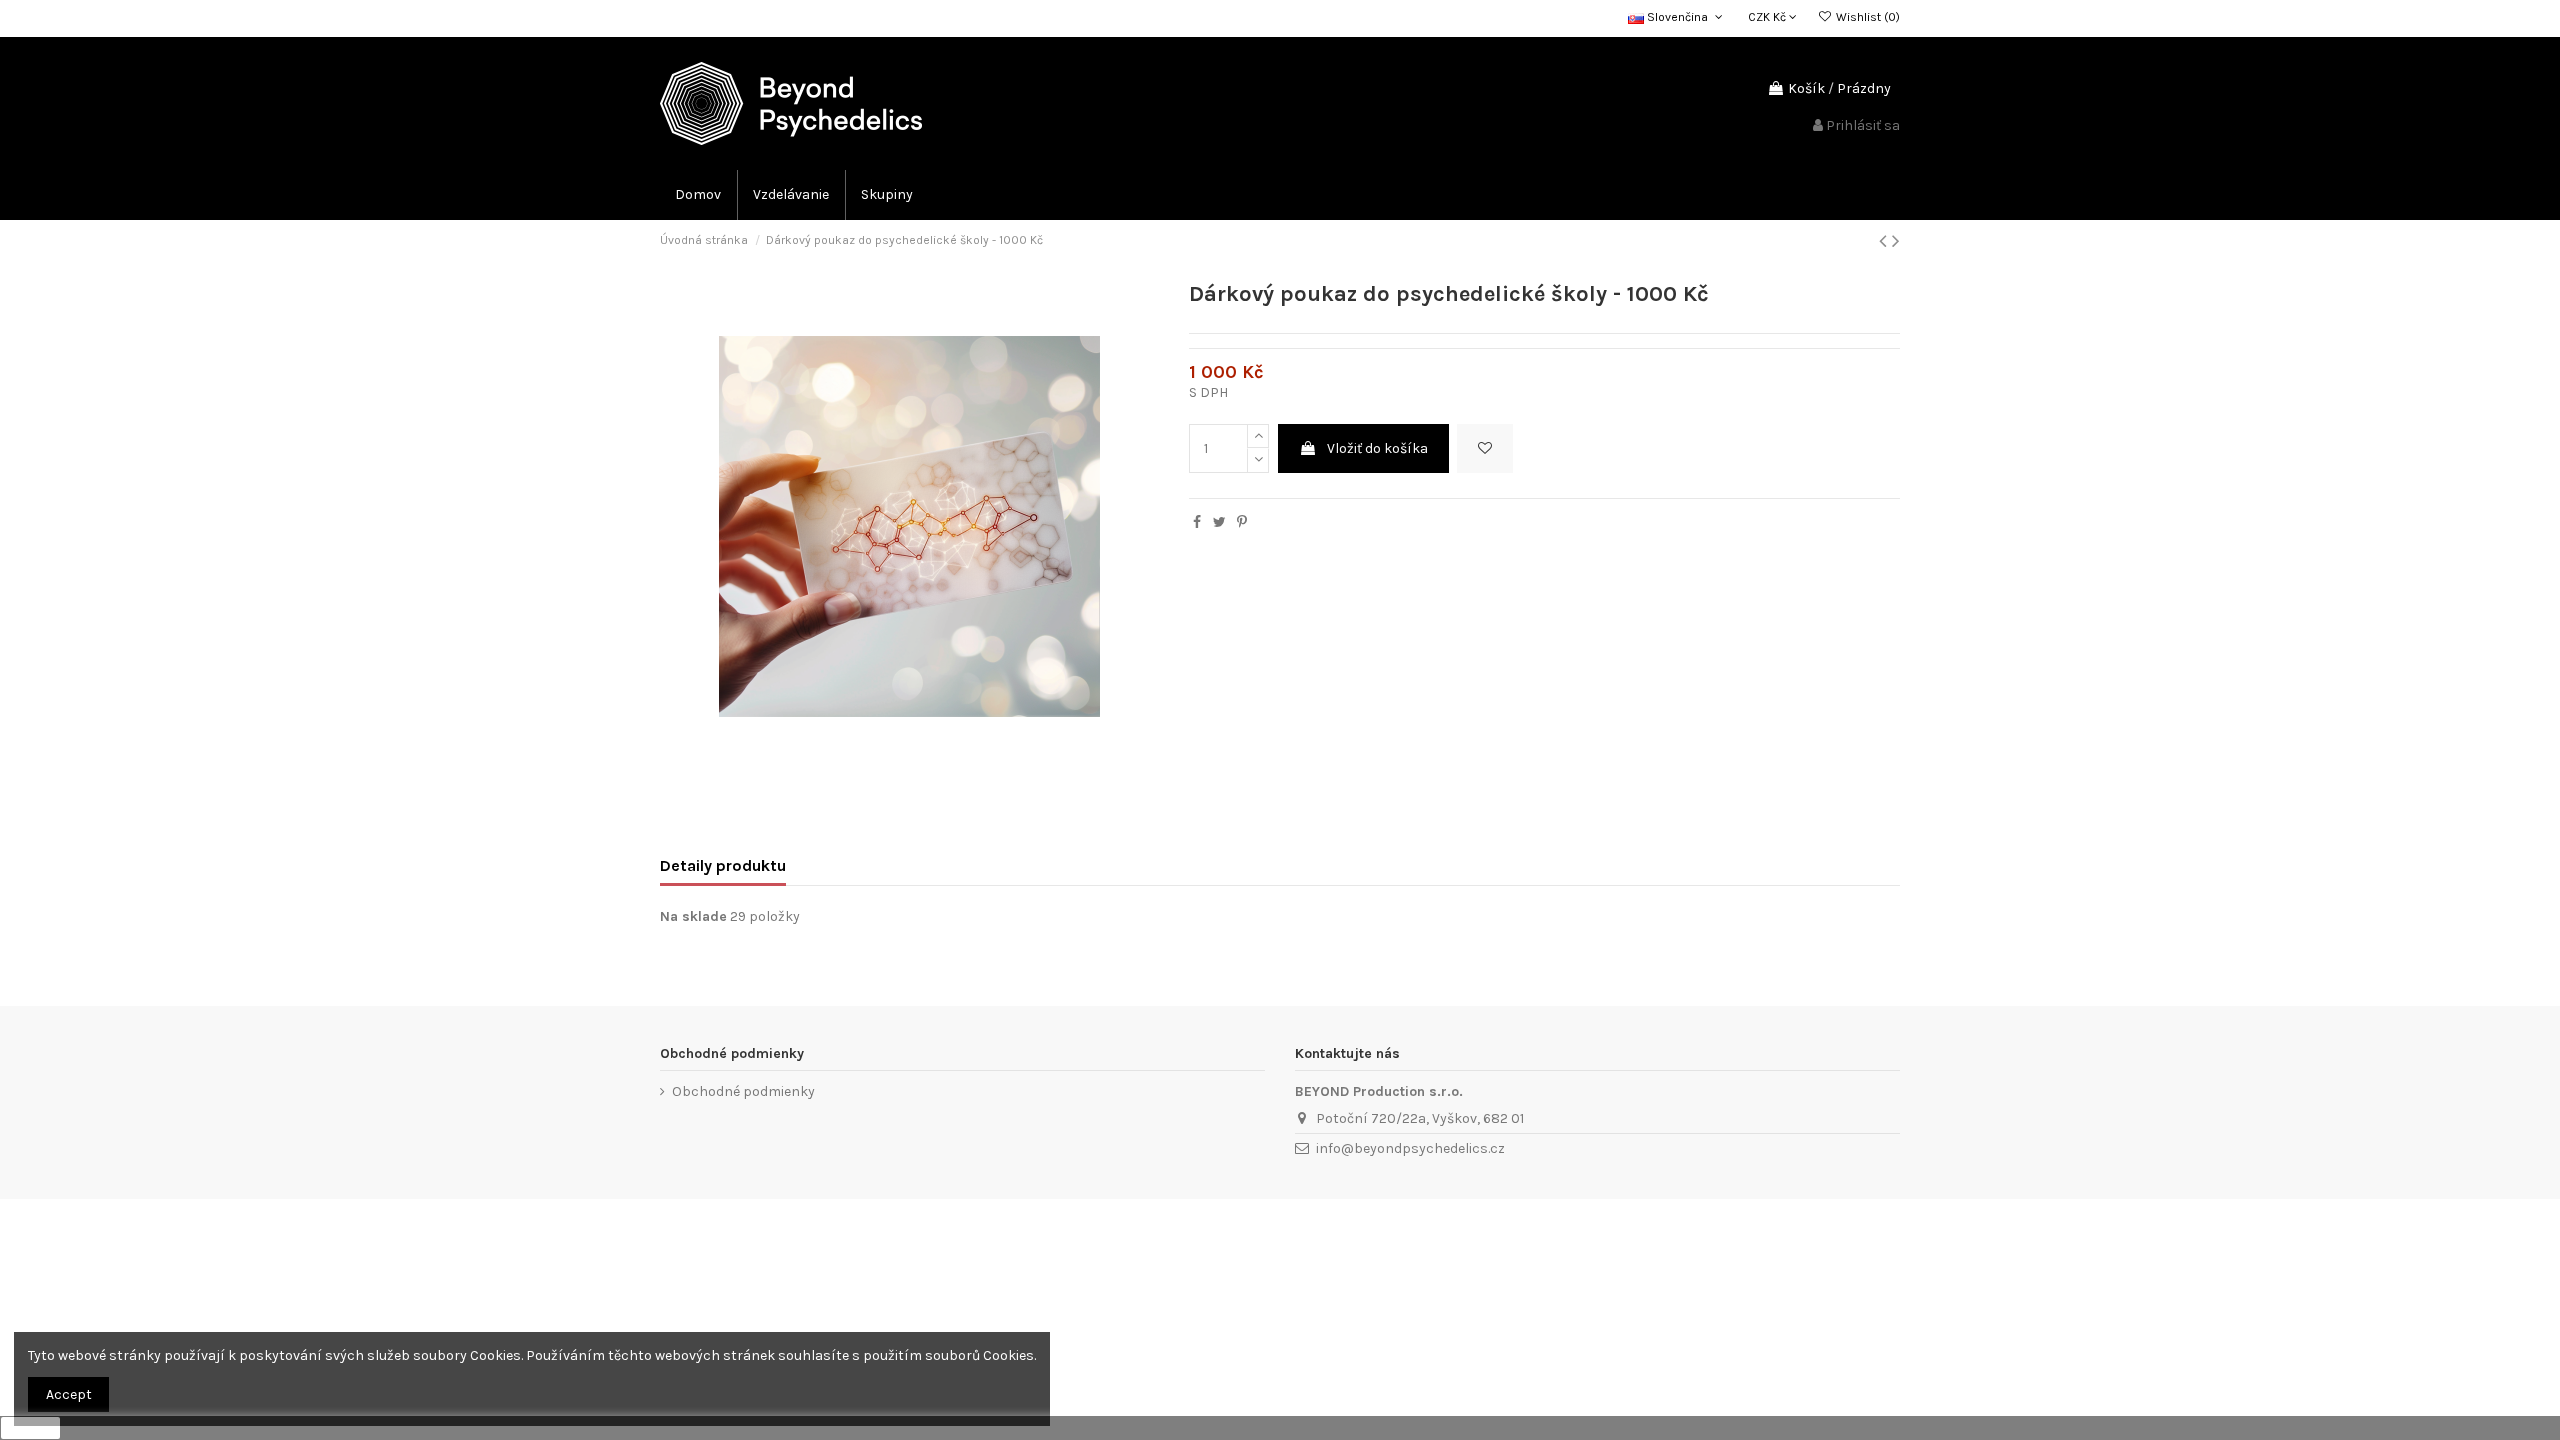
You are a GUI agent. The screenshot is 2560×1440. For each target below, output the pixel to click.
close (30, 1428)
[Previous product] (1885, 241)
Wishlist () (1866, 17)
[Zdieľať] (1197, 522)
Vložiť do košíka (1377, 448)
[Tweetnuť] (1219, 522)
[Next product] (1896, 241)
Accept (69, 1394)
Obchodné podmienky (743, 1091)
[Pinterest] (1242, 522)
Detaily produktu (723, 865)
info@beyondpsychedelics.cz (1410, 1148)
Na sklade (693, 916)
